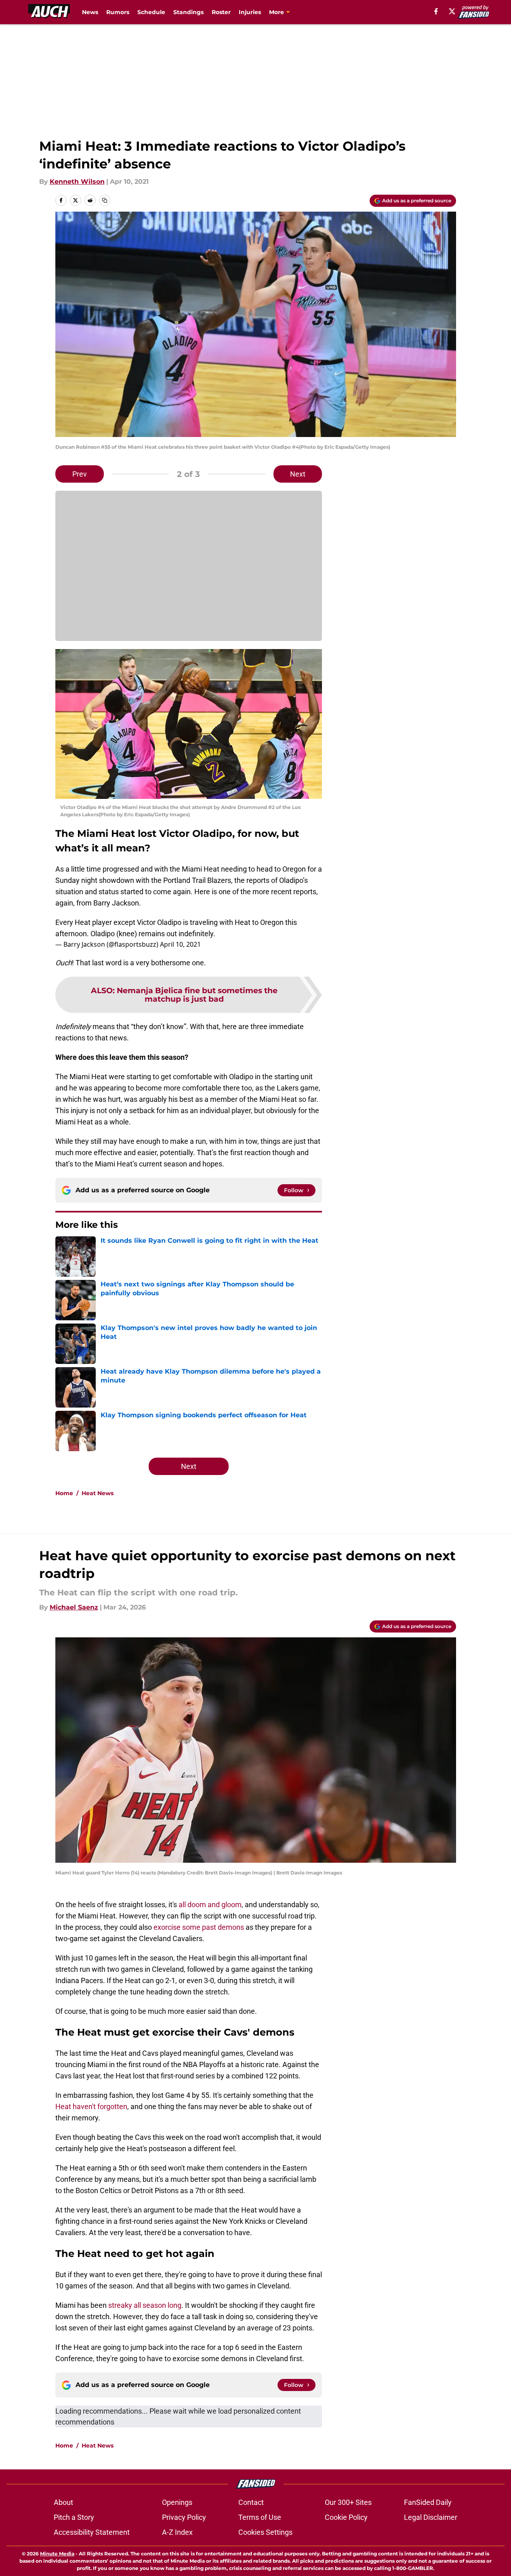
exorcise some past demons (199, 1927)
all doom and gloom (210, 1905)
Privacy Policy (184, 2517)
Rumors (118, 12)
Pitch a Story (74, 2517)
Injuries (250, 12)
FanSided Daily (428, 2502)
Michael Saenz (74, 1607)
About (63, 2502)
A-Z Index (177, 2532)
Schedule (151, 12)
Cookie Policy (346, 2517)
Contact (251, 2502)
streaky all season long (145, 2305)
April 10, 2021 (180, 944)
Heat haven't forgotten (91, 2106)
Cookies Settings (265, 2532)
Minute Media (57, 2554)
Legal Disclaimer (431, 2517)
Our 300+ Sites (348, 2502)
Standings (188, 12)
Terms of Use (260, 2517)
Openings (177, 2502)
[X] (452, 11)
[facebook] (436, 11)
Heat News (98, 1493)
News (90, 12)
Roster (221, 12)
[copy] (105, 200)
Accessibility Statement (92, 2532)
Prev (80, 474)
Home (64, 1493)
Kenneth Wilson (77, 182)
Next (298, 474)
